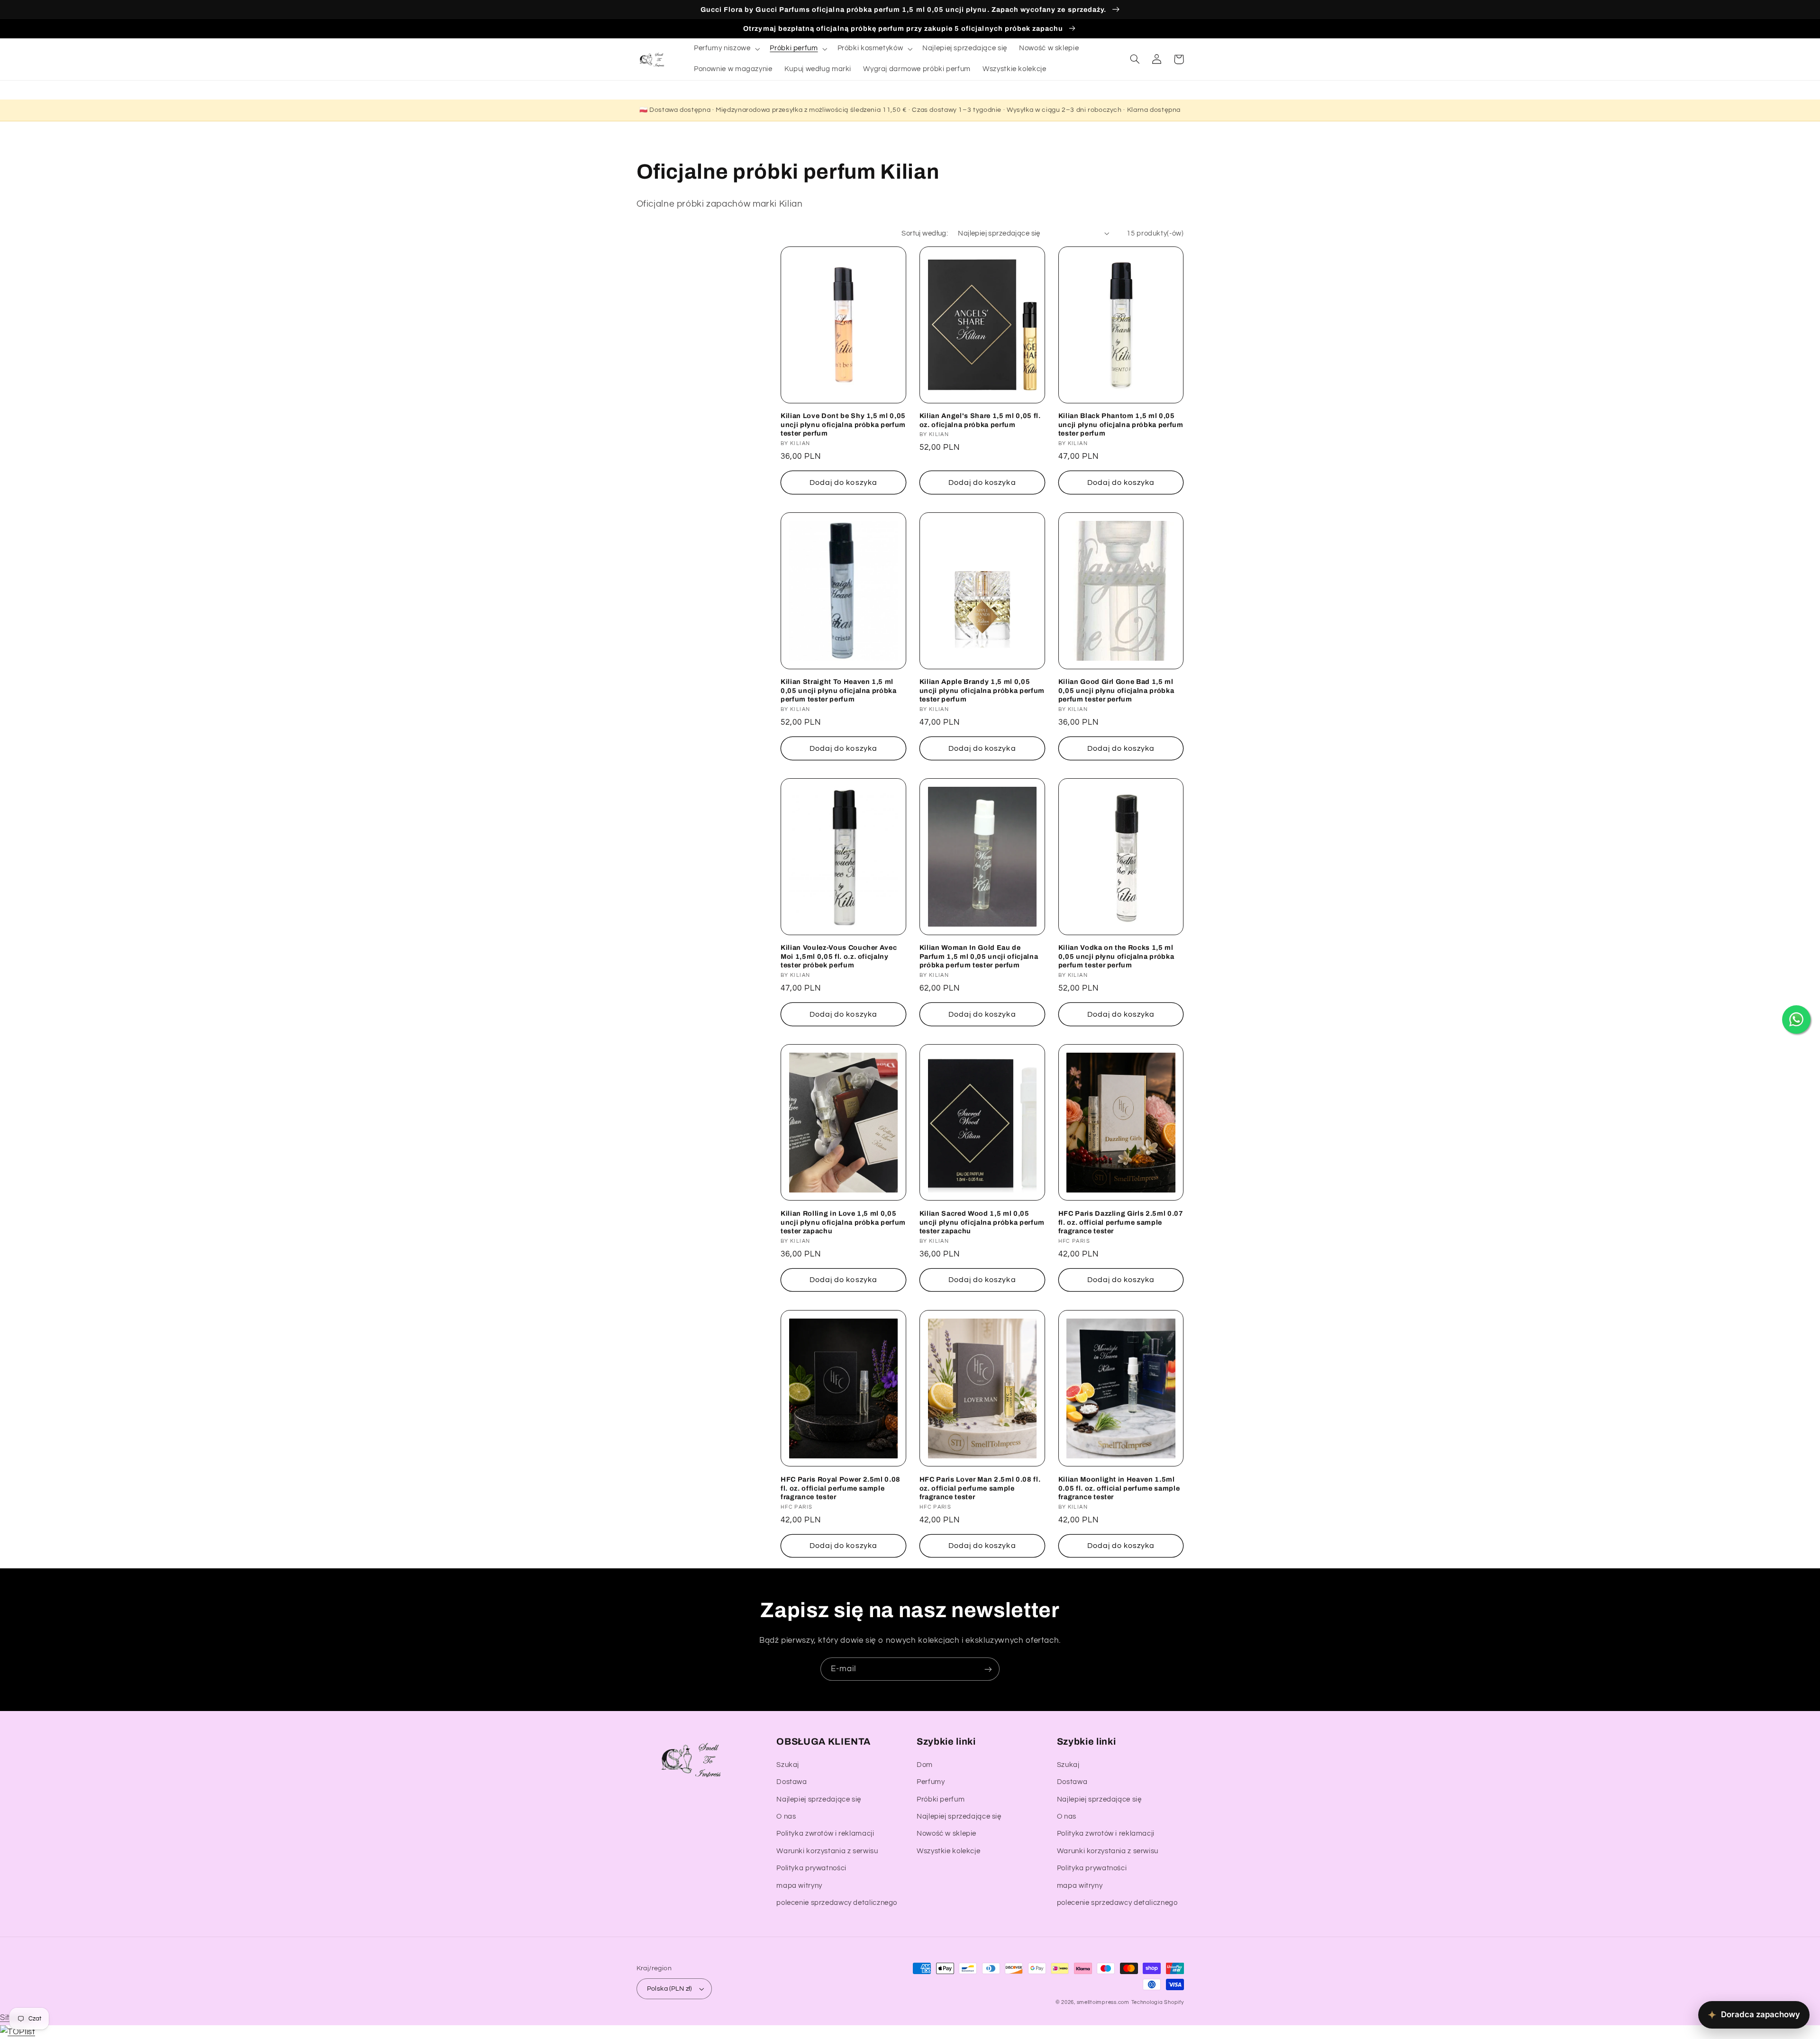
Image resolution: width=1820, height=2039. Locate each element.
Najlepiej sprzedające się (819, 1799)
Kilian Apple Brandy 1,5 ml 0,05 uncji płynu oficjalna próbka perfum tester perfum (982, 690)
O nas (786, 1816)
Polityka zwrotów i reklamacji (825, 1834)
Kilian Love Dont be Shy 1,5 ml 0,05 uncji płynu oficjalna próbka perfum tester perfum (843, 424)
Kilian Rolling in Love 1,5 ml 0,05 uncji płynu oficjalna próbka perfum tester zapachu (843, 1222)
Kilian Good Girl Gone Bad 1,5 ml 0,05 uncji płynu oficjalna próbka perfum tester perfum (1116, 690)
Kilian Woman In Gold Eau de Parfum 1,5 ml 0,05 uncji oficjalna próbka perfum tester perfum (979, 956)
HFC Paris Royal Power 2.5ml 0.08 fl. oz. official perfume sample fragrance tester (841, 1488)
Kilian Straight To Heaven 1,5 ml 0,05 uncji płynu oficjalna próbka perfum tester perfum (839, 690)
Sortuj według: (925, 233)
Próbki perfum (941, 1799)
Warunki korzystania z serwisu (827, 1851)
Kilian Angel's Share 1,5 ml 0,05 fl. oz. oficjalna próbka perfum (980, 420)
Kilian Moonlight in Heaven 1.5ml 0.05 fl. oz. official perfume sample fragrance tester (1119, 1488)
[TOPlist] (18, 2032)
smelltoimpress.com (1103, 2002)
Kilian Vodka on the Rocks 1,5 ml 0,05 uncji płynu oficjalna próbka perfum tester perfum (1116, 956)
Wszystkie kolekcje (948, 1851)
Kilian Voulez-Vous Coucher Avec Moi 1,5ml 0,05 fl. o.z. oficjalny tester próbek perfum (839, 956)
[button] (726, 49)
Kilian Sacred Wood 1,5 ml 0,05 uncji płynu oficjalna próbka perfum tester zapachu (982, 1222)
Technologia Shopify (1158, 2002)
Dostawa (792, 1782)
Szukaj (788, 1765)
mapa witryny (799, 1886)
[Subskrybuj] (988, 1669)
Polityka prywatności (811, 1868)
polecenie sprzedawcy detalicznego (837, 1903)
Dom (925, 1765)
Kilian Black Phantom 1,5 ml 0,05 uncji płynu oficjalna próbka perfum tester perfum (1121, 424)
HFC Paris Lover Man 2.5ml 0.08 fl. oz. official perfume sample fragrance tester (980, 1488)
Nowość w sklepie (946, 1834)
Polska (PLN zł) (669, 1989)
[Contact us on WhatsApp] (1796, 1019)
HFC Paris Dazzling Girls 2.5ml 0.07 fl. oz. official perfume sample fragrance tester (1121, 1222)
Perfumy (931, 1782)
